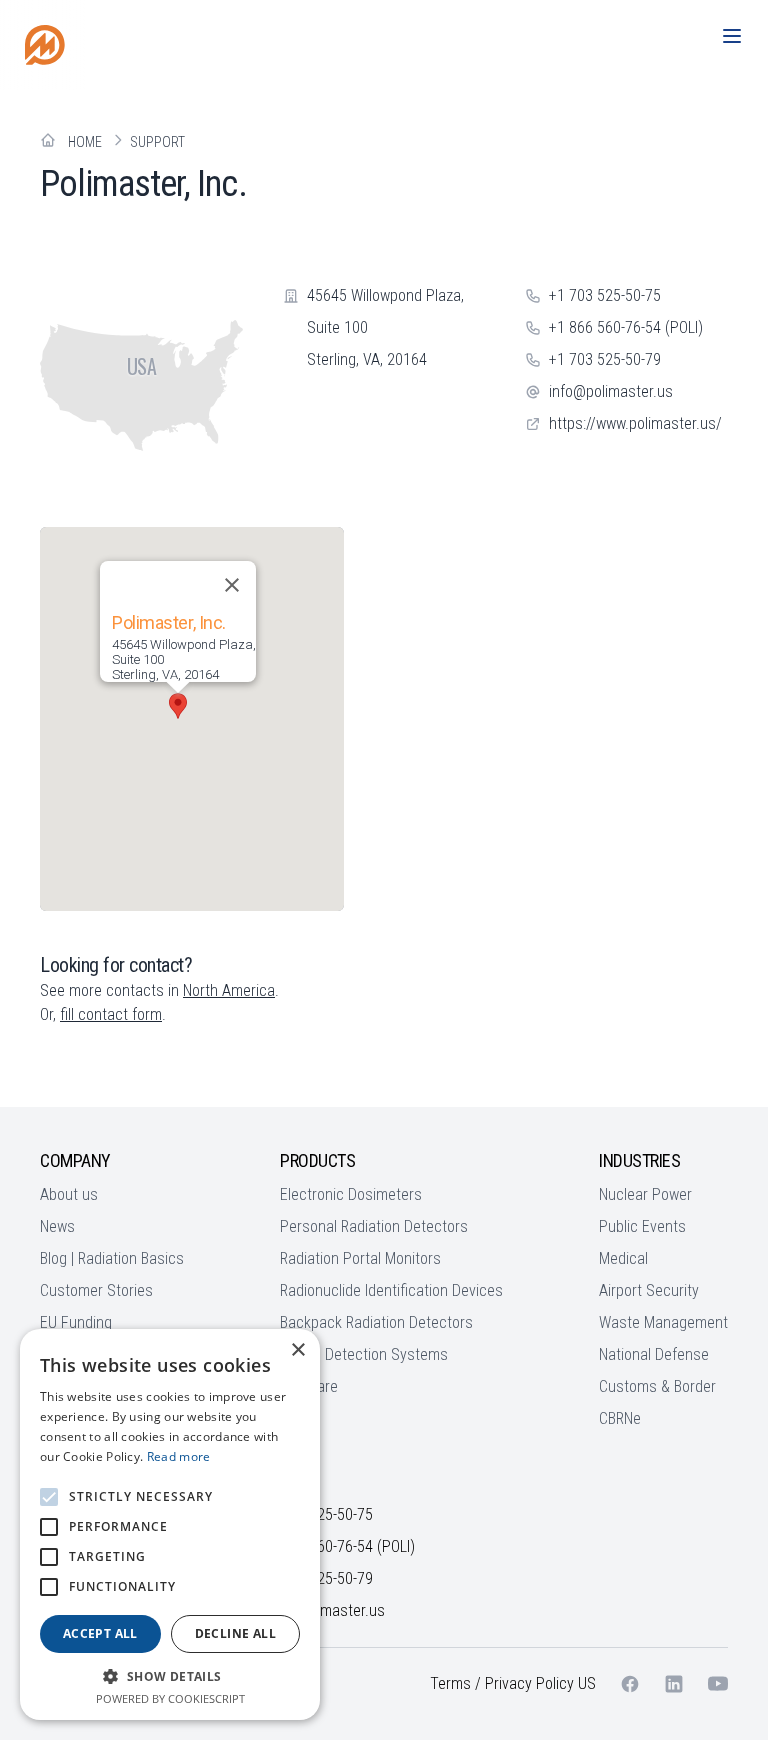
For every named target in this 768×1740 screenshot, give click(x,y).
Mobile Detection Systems (364, 1354)
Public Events (642, 1226)
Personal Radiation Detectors (374, 1226)
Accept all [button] (100, 1633)
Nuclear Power (645, 1194)
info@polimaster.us (611, 391)
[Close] (232, 585)
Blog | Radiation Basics (112, 1258)
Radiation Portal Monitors (360, 1258)
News (57, 1226)
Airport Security (649, 1290)
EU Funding (76, 1322)
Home (85, 142)
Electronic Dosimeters (351, 1194)
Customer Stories (96, 1290)
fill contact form (111, 1014)
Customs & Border (657, 1386)
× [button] (297, 1350)
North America (229, 990)
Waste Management (663, 1322)
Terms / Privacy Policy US (513, 1683)
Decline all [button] (235, 1633)
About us (69, 1194)
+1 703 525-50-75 (605, 295)
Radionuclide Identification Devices (391, 1290)
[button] (178, 706)
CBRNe (620, 1418)
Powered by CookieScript (170, 1698)
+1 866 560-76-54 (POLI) (626, 327)
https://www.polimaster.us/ (635, 423)
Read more (179, 1456)
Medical (623, 1258)
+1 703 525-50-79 (605, 359)
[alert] (170, 1524)
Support (157, 142)
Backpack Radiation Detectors (376, 1322)
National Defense (654, 1354)
